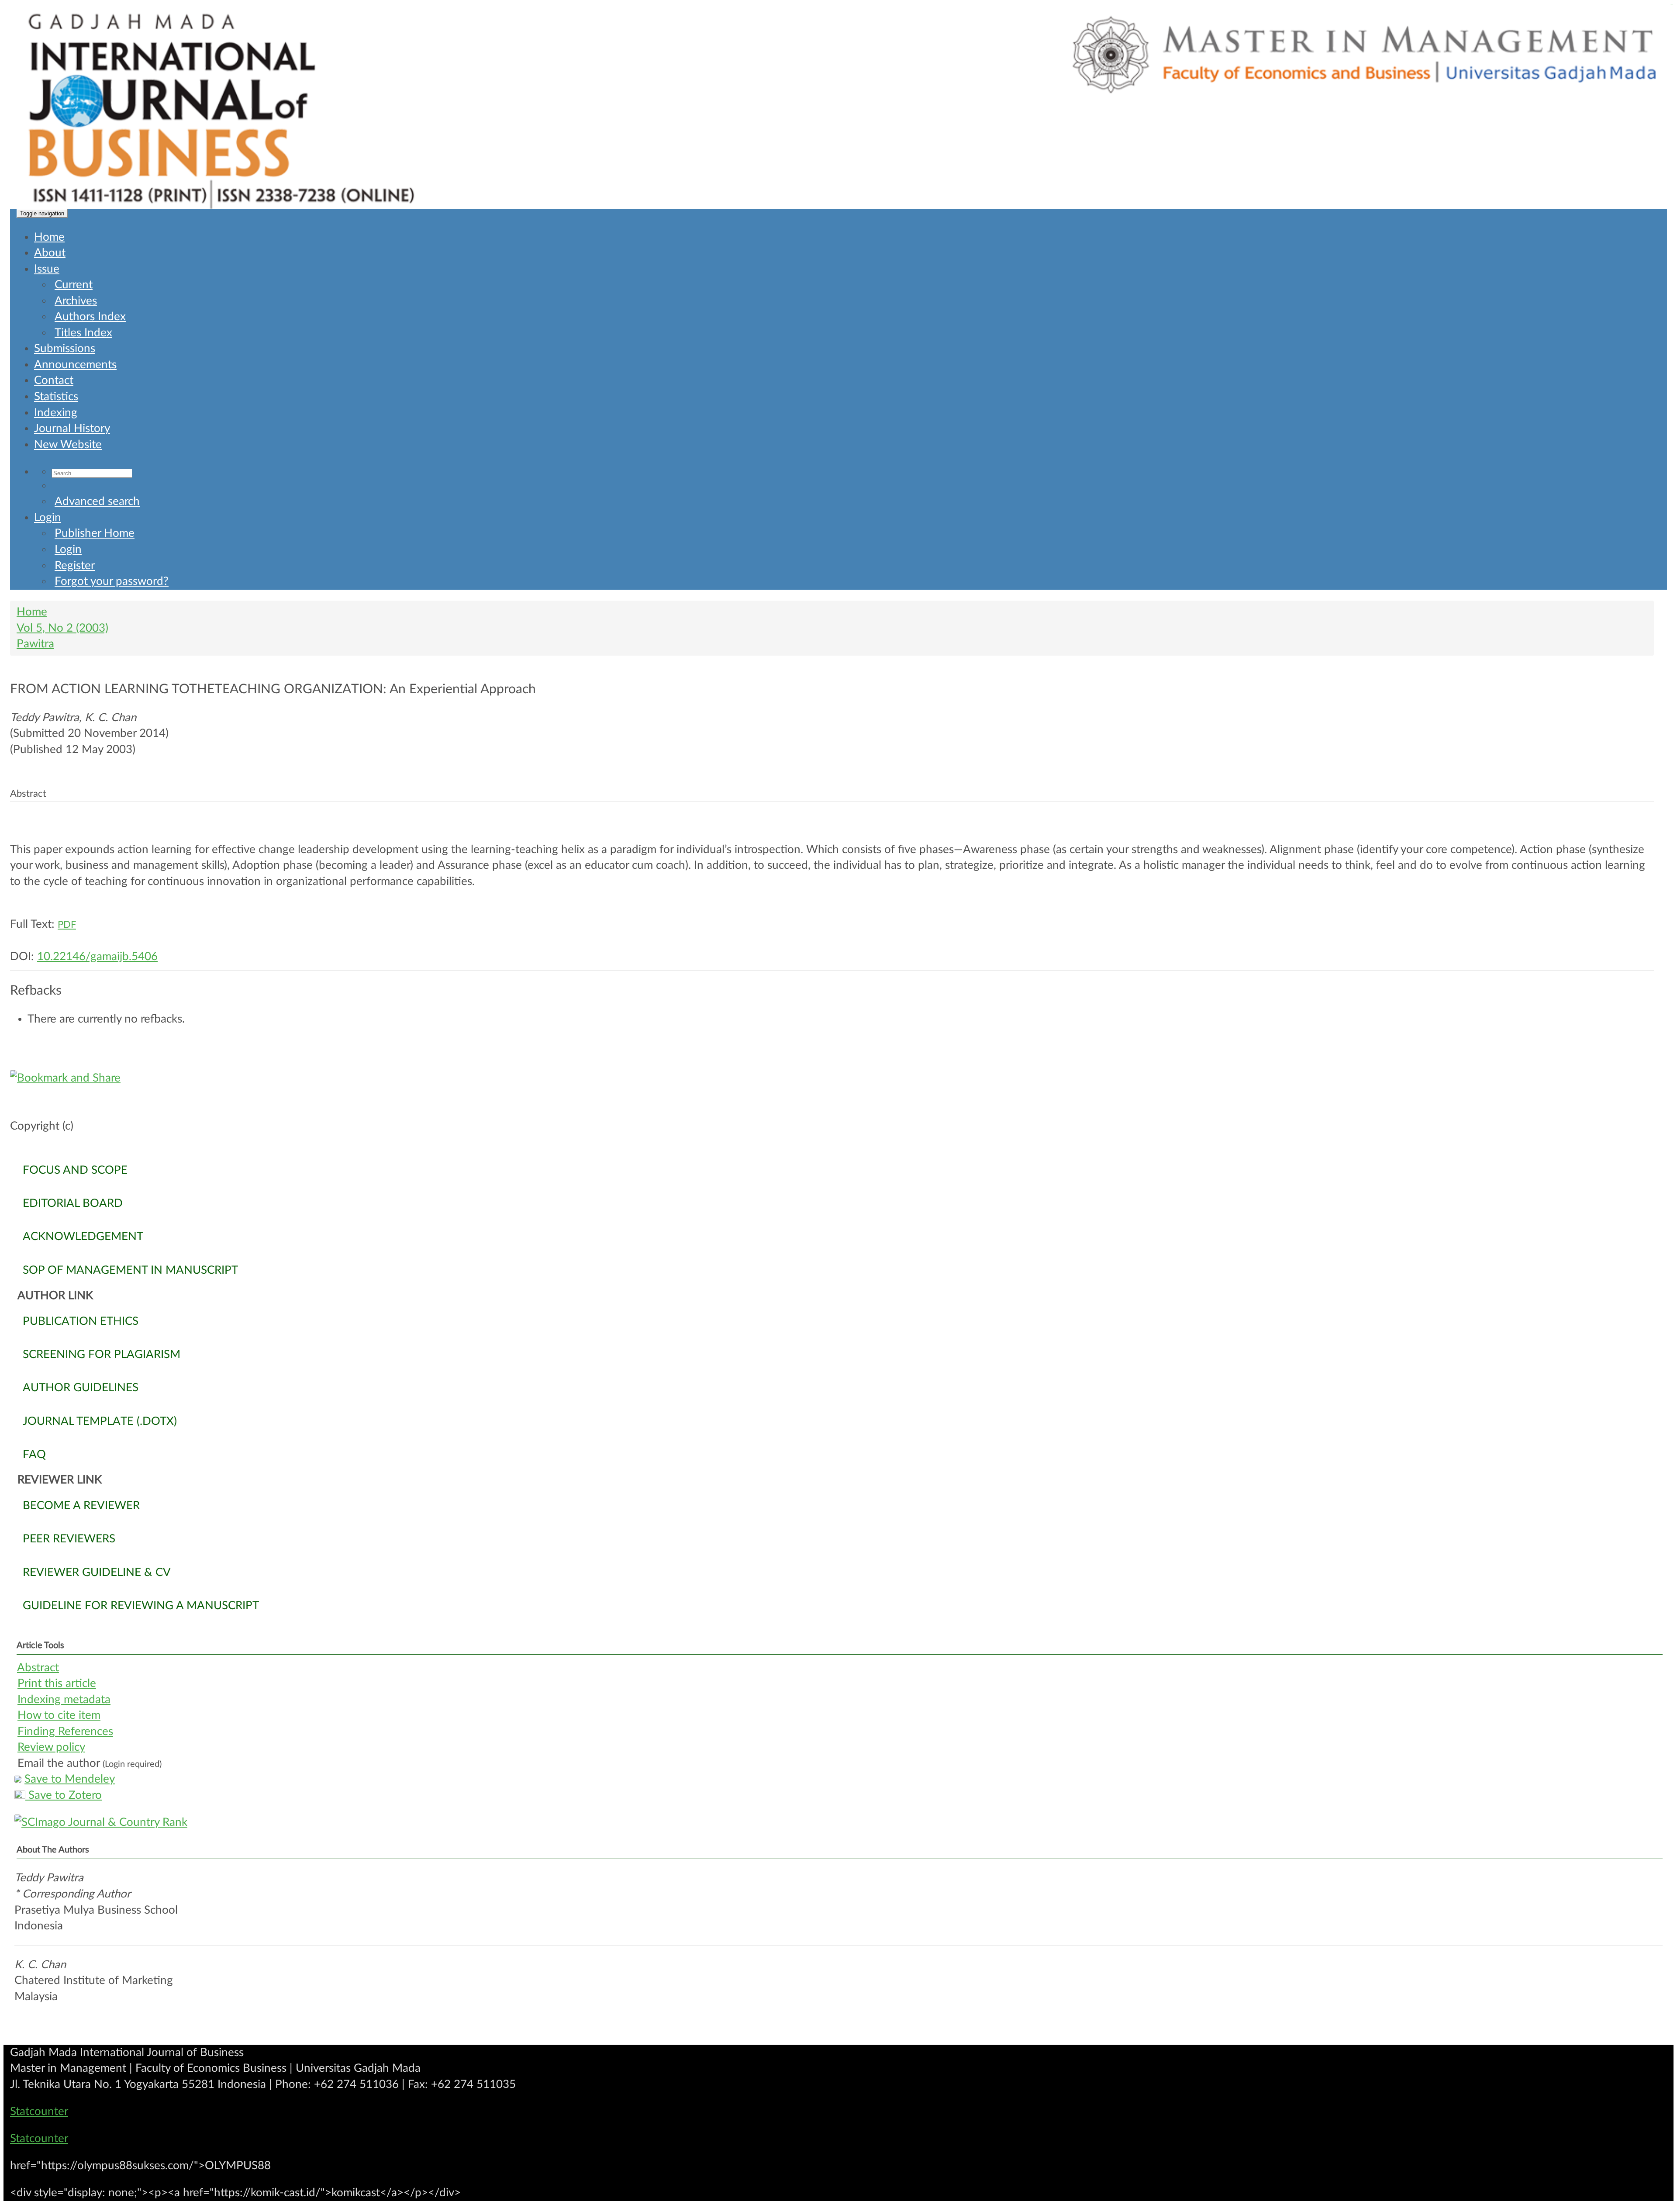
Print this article (57, 1683)
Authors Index (90, 317)
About (50, 253)
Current (74, 285)
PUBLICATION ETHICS (81, 1321)
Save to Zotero (64, 1795)
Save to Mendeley (70, 1779)
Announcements (75, 365)
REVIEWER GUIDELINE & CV (97, 1573)
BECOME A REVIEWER (81, 1506)
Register (75, 566)
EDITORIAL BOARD (73, 1203)
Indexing (56, 413)
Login (48, 518)
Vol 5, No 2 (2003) (62, 628)
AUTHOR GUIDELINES (81, 1388)
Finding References (65, 1732)
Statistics (56, 397)
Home (49, 237)
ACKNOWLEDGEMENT (83, 1237)
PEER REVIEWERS (69, 1539)
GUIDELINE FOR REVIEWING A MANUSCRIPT (141, 1606)
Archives (76, 301)
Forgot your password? (112, 581)
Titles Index (83, 333)
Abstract (38, 1668)
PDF (67, 925)
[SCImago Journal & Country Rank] (838, 1823)
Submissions (65, 349)
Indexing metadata (64, 1700)
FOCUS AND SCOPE (75, 1170)
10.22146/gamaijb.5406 (97, 957)
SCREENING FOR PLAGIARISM (102, 1355)
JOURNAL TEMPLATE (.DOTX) (100, 1421)
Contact (54, 380)
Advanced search (97, 501)
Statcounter (39, 2112)
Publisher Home (95, 533)
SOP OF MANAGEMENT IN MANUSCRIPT (130, 1270)
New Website (68, 445)
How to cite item (59, 1715)
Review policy (51, 1747)
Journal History (72, 429)
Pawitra (35, 644)
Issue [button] (47, 269)
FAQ (34, 1455)
